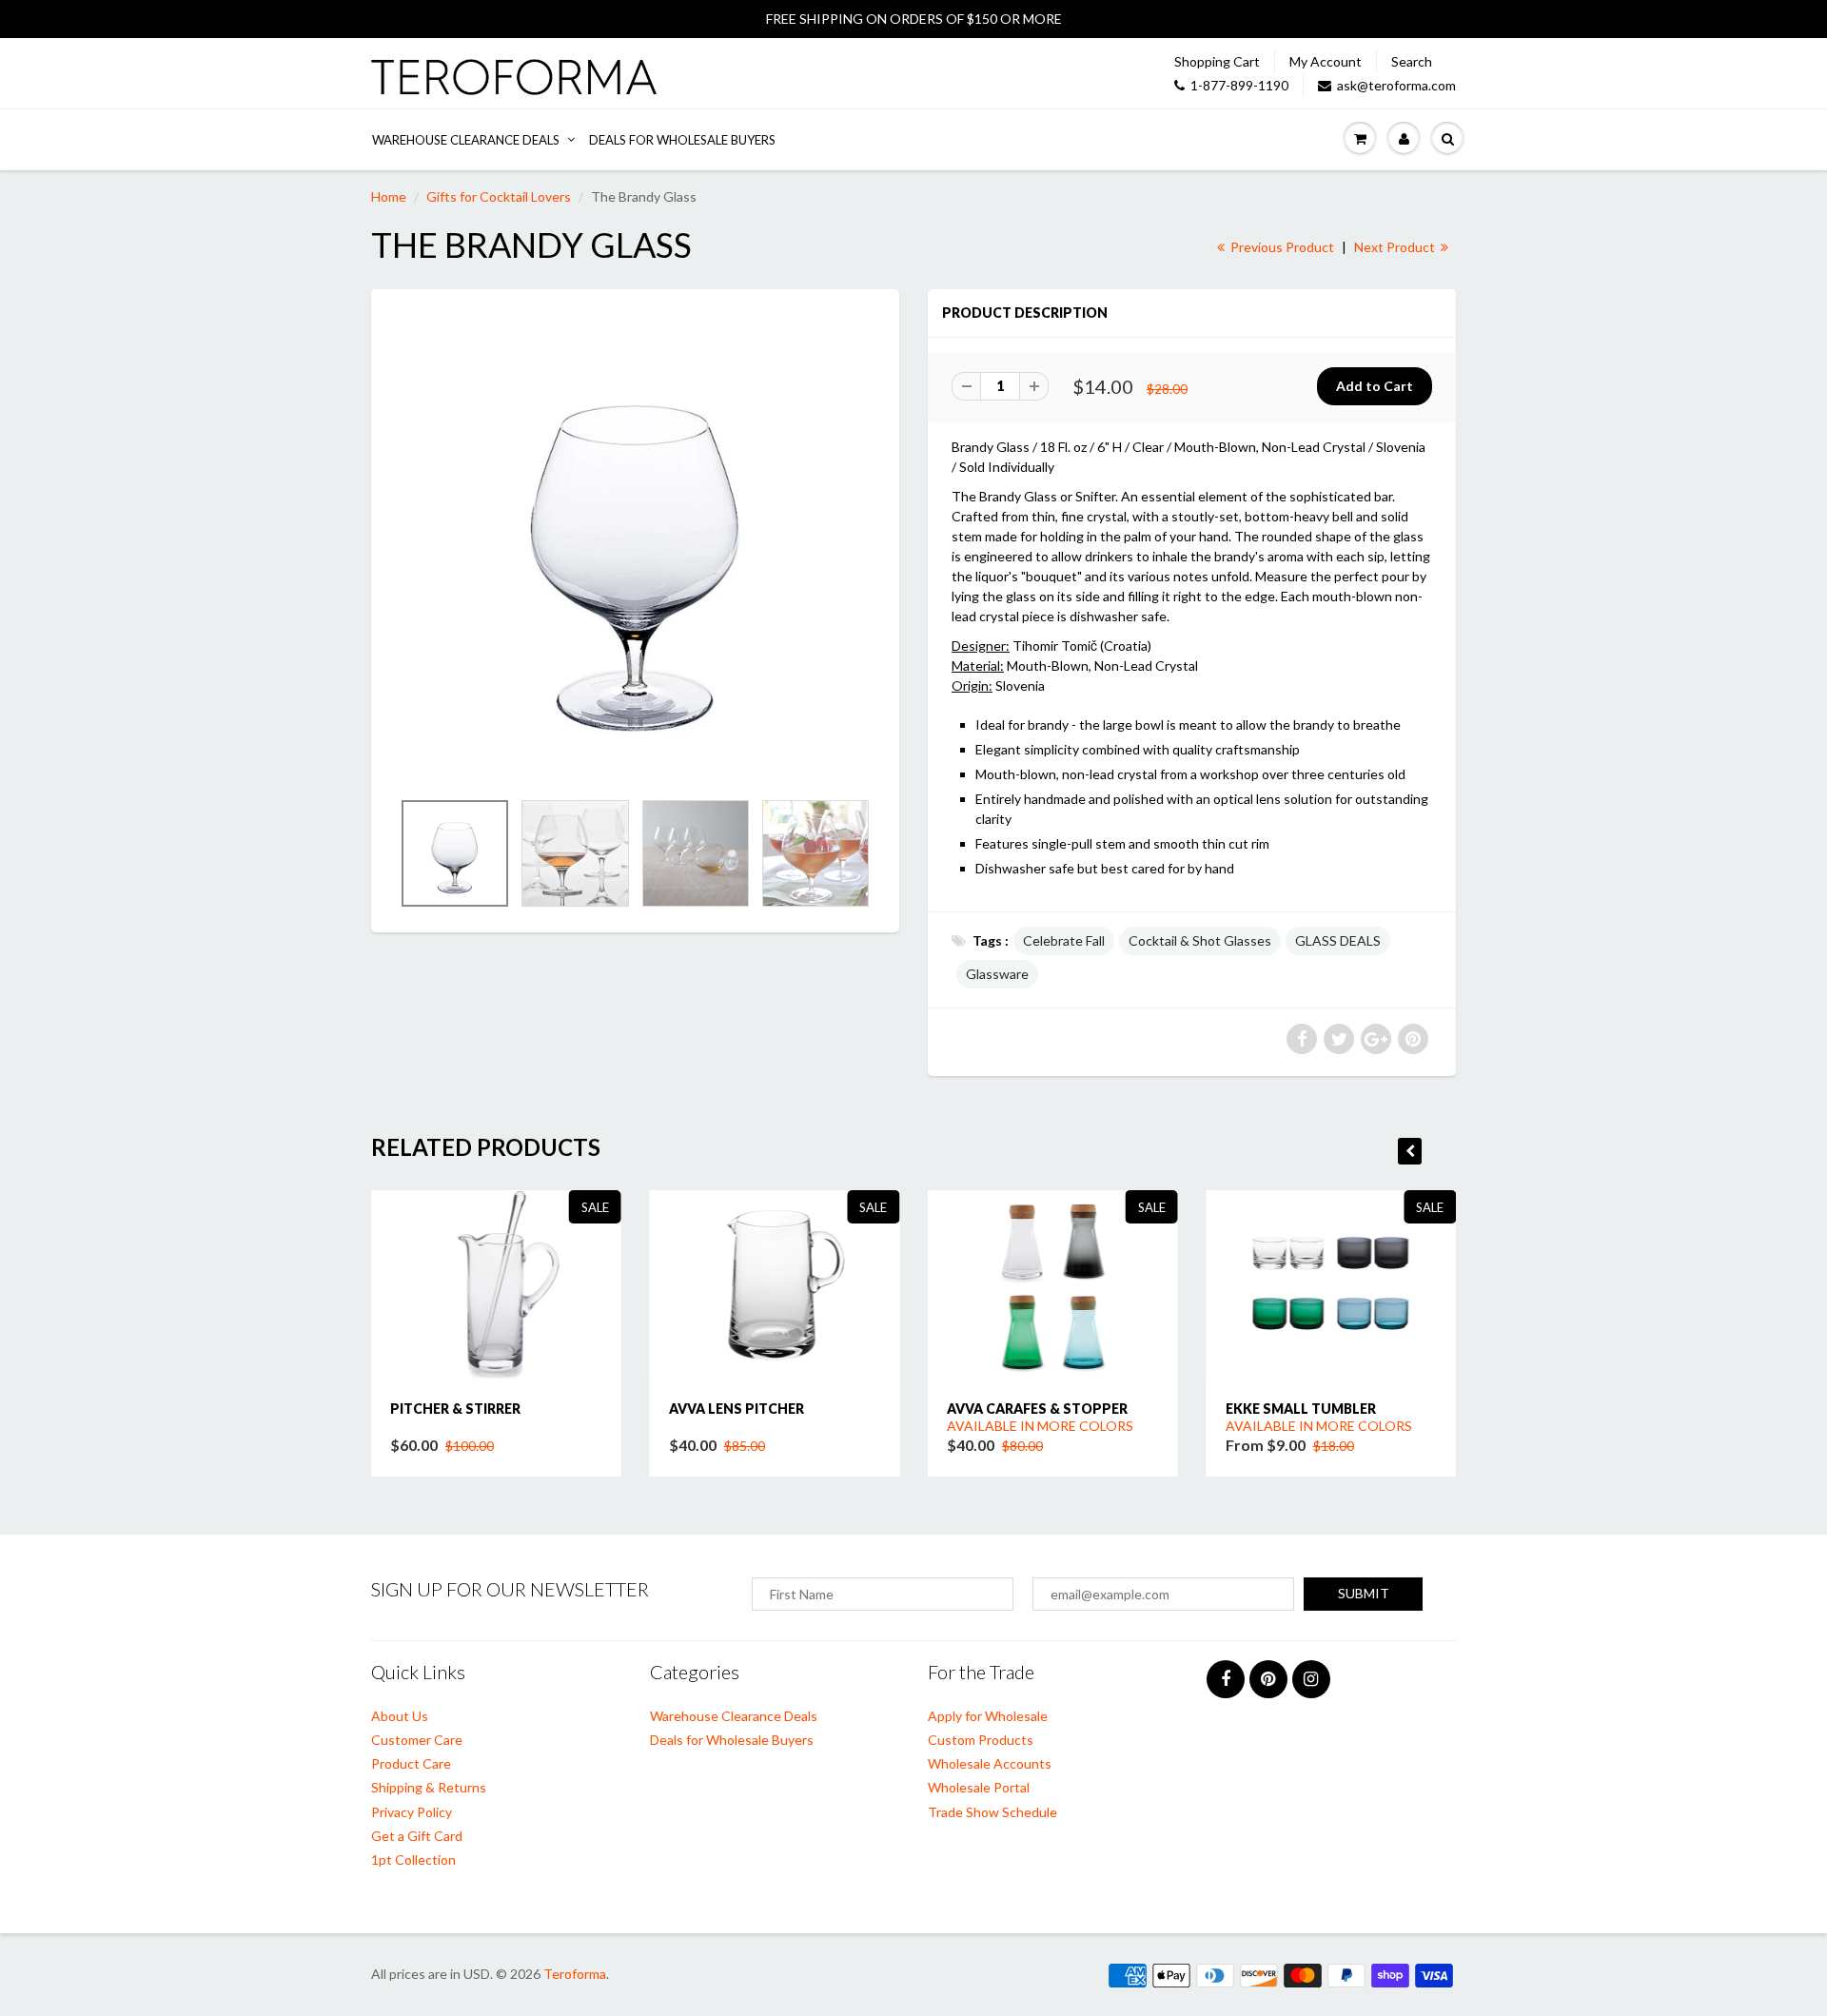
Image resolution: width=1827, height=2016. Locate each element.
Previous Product (1281, 247)
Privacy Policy (412, 1812)
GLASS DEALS (1338, 940)
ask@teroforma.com (1396, 85)
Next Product (1396, 247)
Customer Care (417, 1740)
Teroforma (575, 1974)
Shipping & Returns (429, 1787)
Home (389, 196)
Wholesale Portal (979, 1787)
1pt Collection (413, 1859)
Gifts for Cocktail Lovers (499, 196)
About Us (400, 1716)
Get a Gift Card (417, 1836)
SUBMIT (1364, 1593)
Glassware (997, 974)
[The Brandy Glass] (635, 548)
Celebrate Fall (1064, 940)
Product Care (411, 1763)
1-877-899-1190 (1239, 85)
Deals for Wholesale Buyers (682, 140)
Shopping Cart (1217, 61)
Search (1412, 61)
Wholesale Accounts (990, 1763)
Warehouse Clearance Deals (466, 140)
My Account (1326, 61)
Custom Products (981, 1740)
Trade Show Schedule (992, 1812)
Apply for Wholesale (988, 1716)
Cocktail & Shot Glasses (1200, 940)
